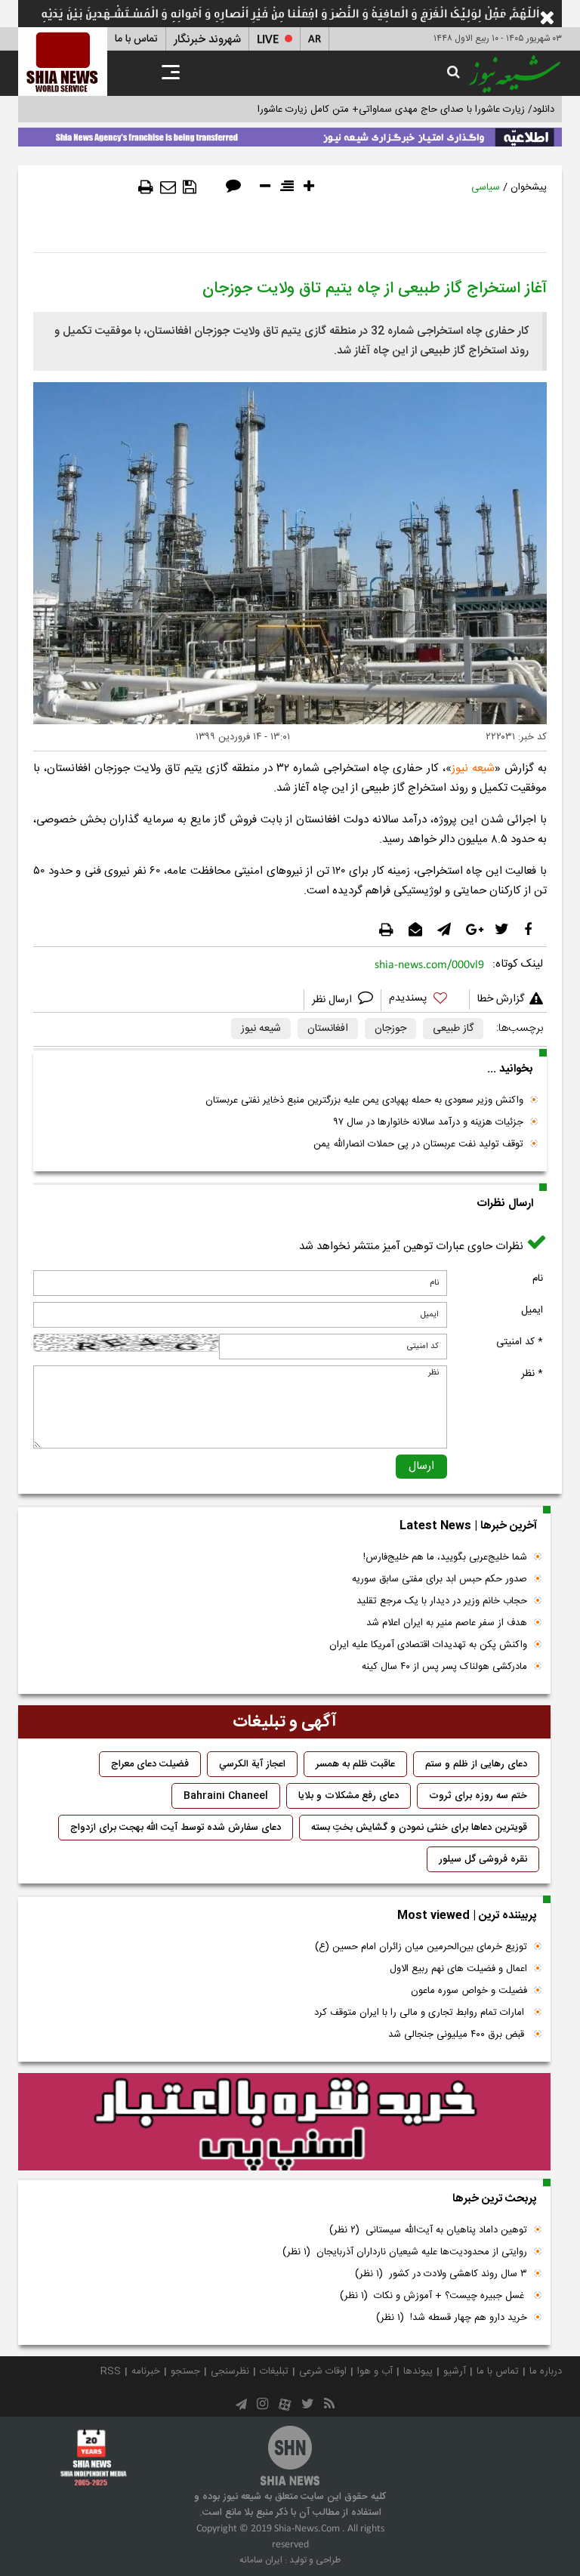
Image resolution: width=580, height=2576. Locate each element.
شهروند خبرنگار (207, 40)
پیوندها (418, 2371)
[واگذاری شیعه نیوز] (290, 134)
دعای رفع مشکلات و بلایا (349, 1796)
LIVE (268, 40)
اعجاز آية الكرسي (252, 1764)
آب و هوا (375, 2371)
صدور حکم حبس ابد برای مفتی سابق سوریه (440, 1579)
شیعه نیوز (473, 768)
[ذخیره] (190, 187)
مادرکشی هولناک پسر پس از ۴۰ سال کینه (444, 1667)
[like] (425, 1000)
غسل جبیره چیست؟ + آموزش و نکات (433, 2296)
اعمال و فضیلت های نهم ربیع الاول (458, 1969)
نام (538, 1279)
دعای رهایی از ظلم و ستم (476, 1764)
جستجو (185, 2371)
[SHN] (63, 62)
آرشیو (455, 2371)
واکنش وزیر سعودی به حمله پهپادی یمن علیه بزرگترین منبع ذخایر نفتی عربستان (364, 1100)
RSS (111, 2371)
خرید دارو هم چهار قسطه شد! (452, 2318)
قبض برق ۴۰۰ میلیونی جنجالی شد (458, 2035)
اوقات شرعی (323, 2371)
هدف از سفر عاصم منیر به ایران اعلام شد (447, 1623)
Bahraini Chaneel (226, 1796)
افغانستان (328, 1029)
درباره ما (546, 2371)
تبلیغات (274, 2371)
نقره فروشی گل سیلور (483, 1859)
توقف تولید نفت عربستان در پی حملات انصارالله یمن (418, 1144)
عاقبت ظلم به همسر (355, 1764)
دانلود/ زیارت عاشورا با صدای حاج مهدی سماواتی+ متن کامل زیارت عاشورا (406, 110)
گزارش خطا (501, 999)
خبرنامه (146, 2371)
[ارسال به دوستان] (168, 187)
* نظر (532, 1374)
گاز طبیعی (453, 1029)
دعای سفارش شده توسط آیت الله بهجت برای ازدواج (176, 1828)
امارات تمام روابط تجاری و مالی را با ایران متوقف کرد (421, 2013)
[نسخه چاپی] (146, 187)
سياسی (486, 187)
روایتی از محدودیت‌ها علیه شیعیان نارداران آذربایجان (405, 2252)
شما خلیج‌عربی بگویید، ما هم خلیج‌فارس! (445, 1557)
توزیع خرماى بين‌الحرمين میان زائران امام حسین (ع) (421, 1947)
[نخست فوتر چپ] (94, 2457)
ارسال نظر (333, 1000)
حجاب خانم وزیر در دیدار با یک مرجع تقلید (442, 1601)
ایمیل (532, 1310)
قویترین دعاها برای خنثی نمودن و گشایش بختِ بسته (419, 1828)
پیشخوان (529, 187)
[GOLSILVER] (284, 2122)
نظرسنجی (230, 2371)
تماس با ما (136, 39)
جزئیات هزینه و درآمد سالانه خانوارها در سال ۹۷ (428, 1122)
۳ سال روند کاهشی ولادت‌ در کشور (441, 2274)
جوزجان (390, 1029)
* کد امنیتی (520, 1342)
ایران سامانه (261, 2560)
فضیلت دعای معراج (150, 1764)
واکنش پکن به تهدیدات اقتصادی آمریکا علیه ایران (428, 1645)
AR (315, 40)
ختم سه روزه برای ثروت (478, 1796)
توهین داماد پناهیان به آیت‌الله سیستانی (428, 2230)
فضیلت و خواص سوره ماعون (469, 1991)
